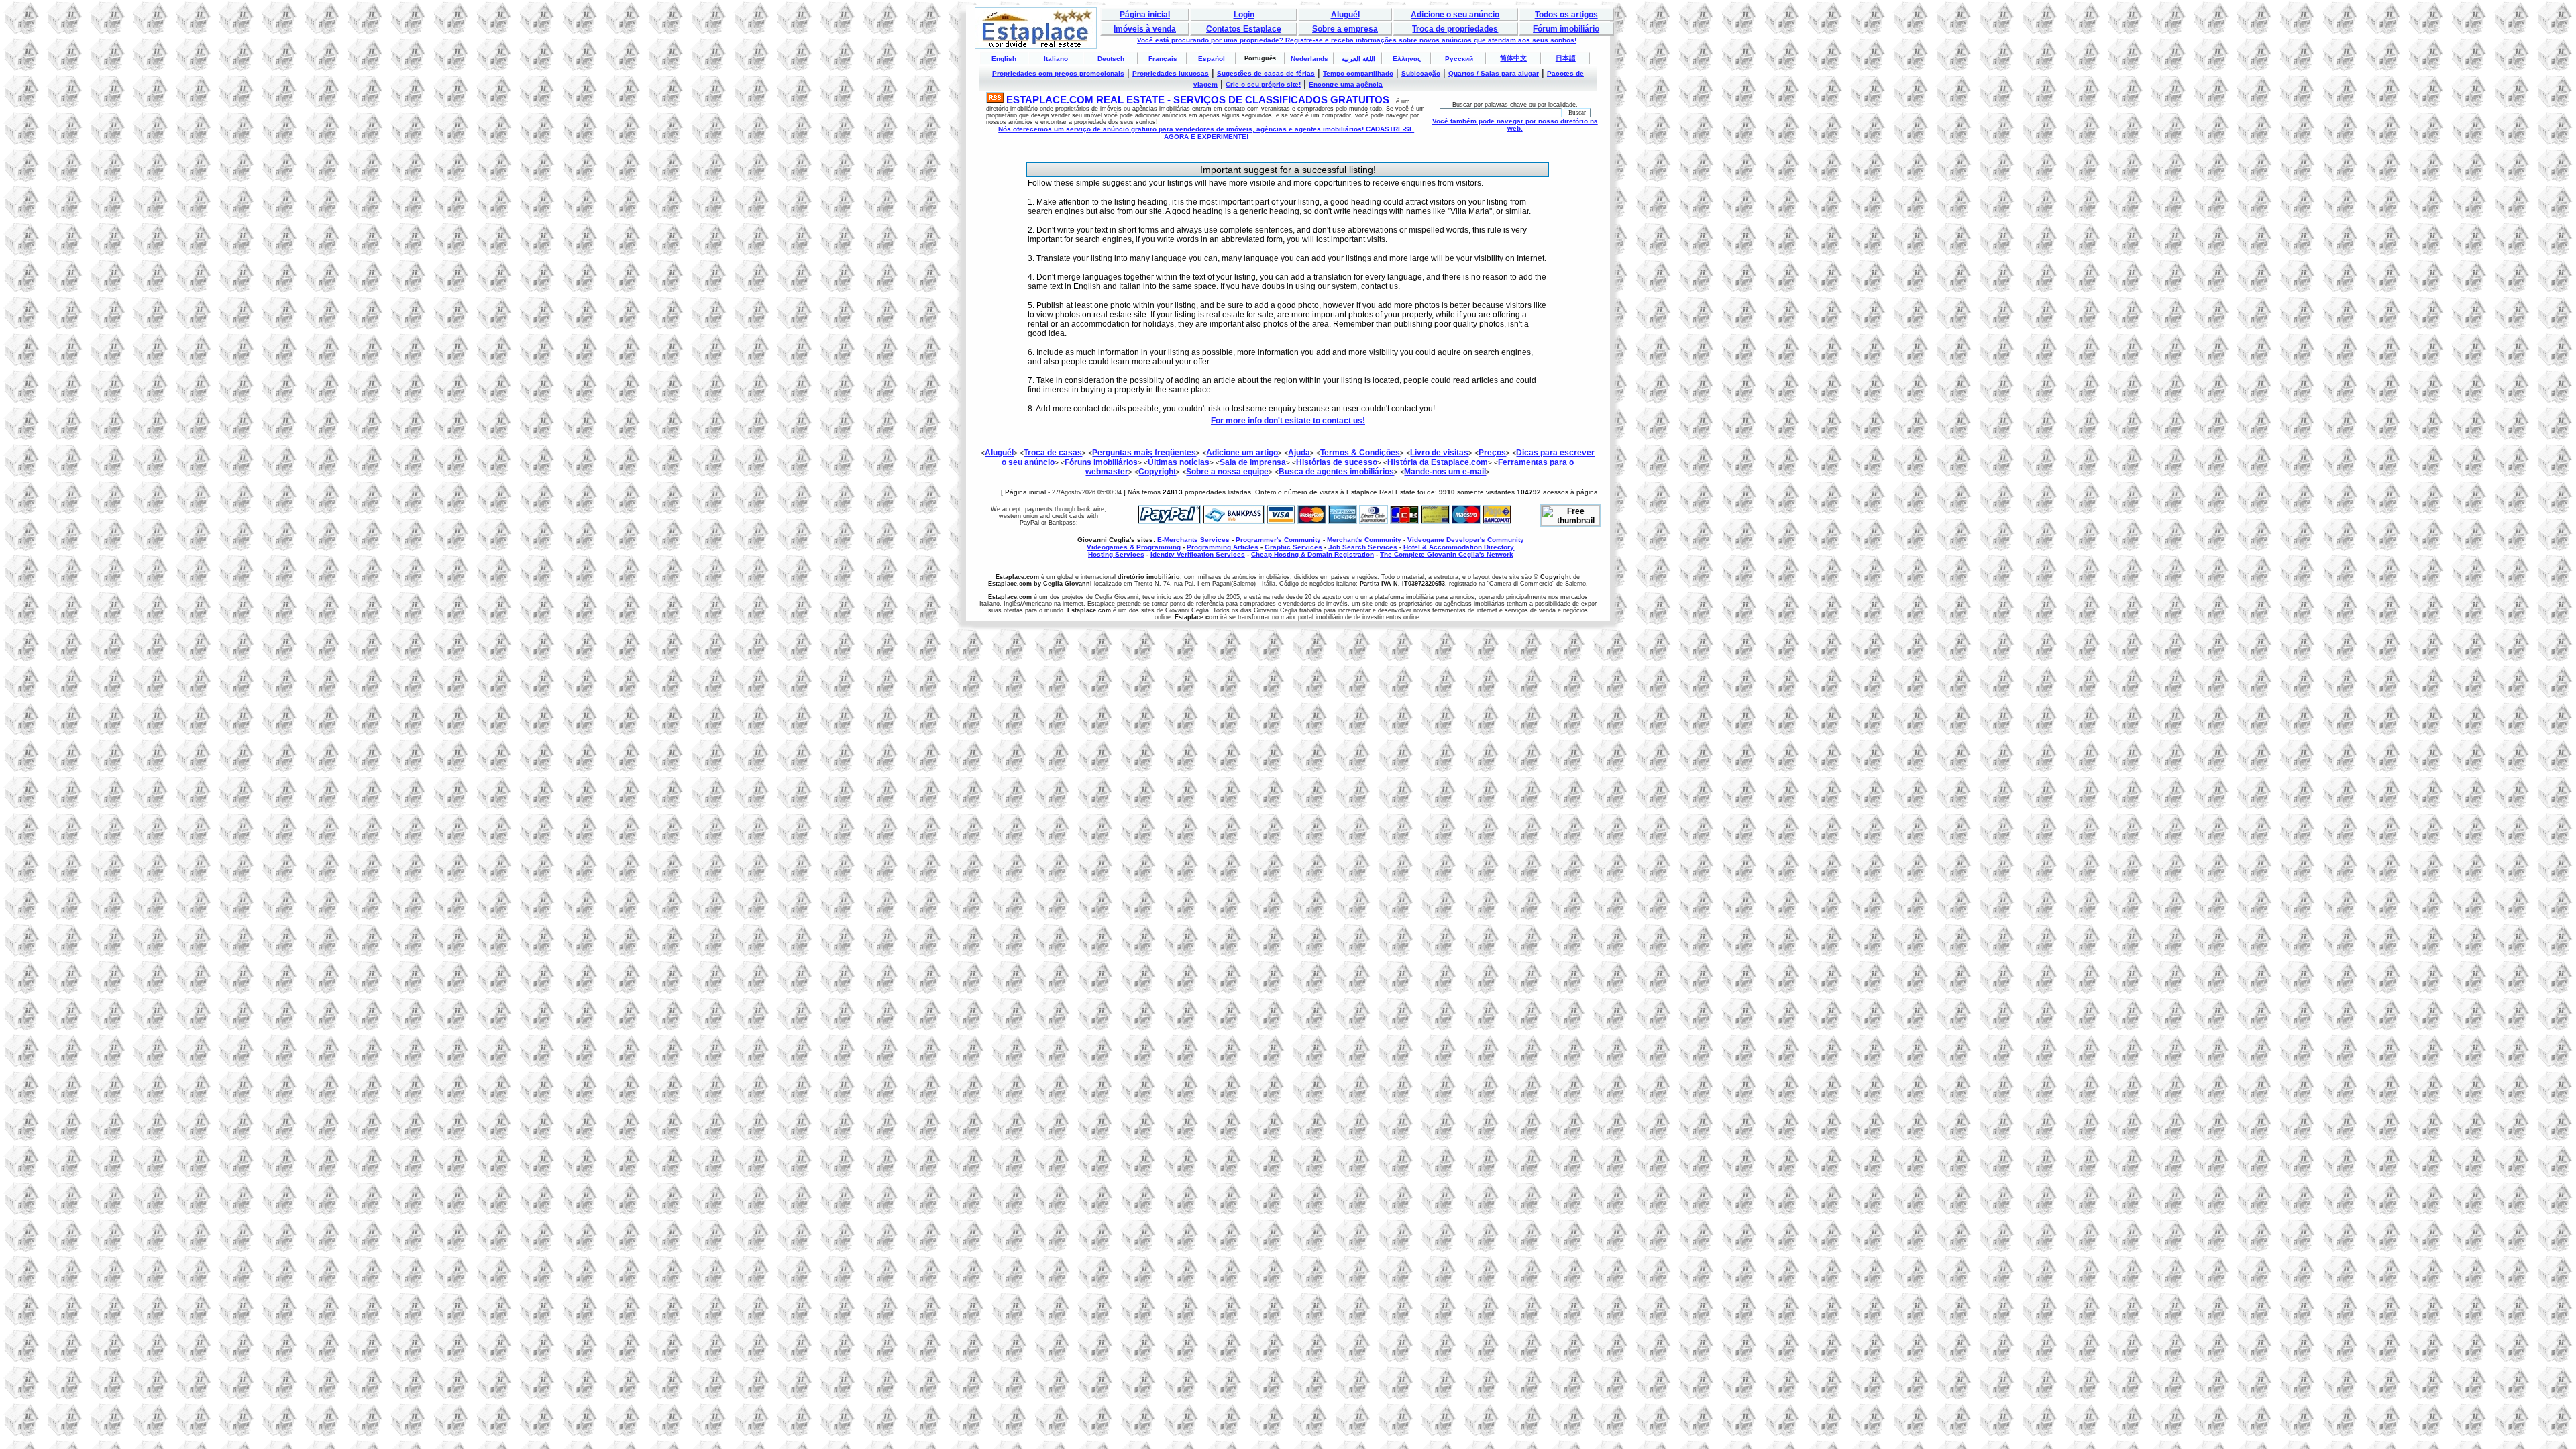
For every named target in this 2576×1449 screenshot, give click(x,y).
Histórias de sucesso (1337, 462)
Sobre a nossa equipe (1227, 472)
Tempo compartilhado (1358, 73)
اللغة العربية (1358, 59)
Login (1244, 15)
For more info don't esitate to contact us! (1288, 421)
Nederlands (1309, 59)
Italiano (1056, 59)
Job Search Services (1363, 547)
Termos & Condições (1360, 453)
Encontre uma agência (1346, 84)
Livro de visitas (1439, 453)
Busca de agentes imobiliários (1336, 472)
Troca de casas (1053, 453)
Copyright (1157, 472)
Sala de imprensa (1253, 462)
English (1004, 59)
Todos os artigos (1566, 15)
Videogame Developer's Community (1466, 540)
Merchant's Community (1364, 540)
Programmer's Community (1278, 540)
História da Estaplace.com (1438, 462)
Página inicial (1145, 15)
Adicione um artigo (1242, 453)
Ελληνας (1407, 59)
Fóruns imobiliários (1101, 462)
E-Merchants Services (1193, 540)
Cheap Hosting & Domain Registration (1312, 554)
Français (1163, 59)
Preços (1492, 453)
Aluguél (1345, 15)
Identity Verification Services (1198, 554)
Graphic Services (1293, 547)
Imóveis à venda (1145, 29)
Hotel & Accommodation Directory (1459, 547)
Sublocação (1421, 73)
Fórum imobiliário (1566, 29)
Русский (1459, 59)
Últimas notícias (1179, 462)
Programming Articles (1223, 547)
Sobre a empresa (1345, 29)
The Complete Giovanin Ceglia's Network (1447, 554)
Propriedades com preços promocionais (1058, 73)
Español (1212, 59)
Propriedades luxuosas (1171, 73)
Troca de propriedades (1455, 29)
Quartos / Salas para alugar (1494, 73)
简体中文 (1513, 58)
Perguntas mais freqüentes (1144, 453)
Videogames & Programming (1134, 547)
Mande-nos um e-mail (1445, 472)
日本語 (1566, 58)
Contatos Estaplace (1244, 29)
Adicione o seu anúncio (1455, 15)
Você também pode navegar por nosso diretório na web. (1515, 125)
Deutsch (1111, 59)
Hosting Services (1116, 554)
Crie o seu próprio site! (1263, 84)
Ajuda (1299, 453)
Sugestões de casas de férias (1266, 73)
